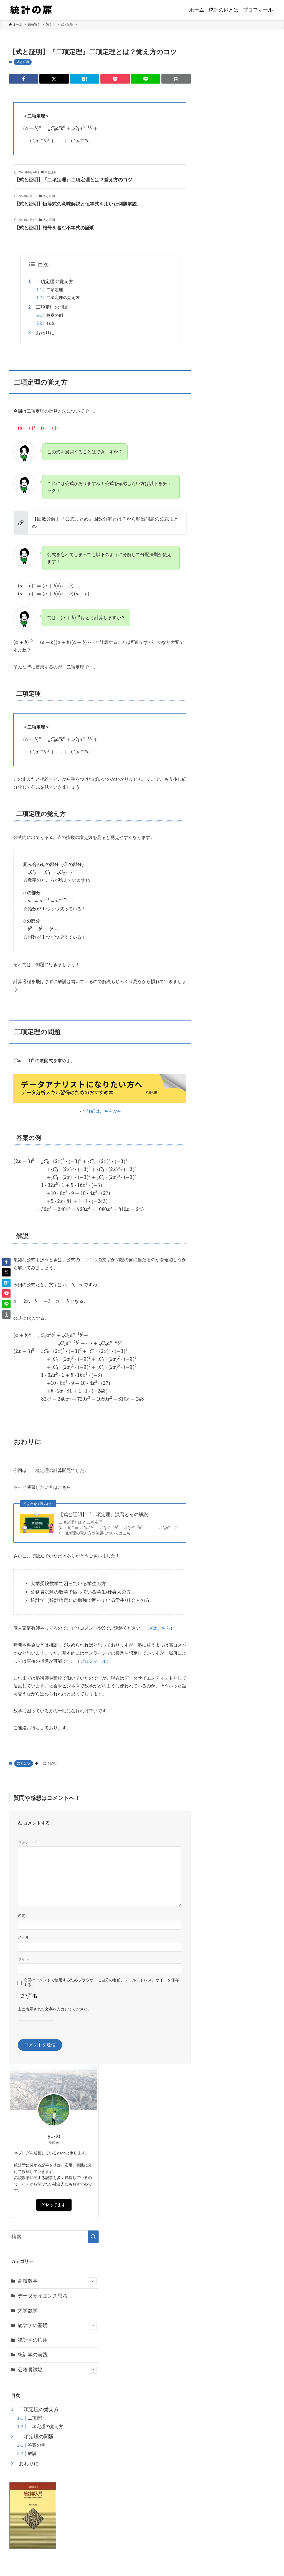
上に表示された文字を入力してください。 (55, 2009)
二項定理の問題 (52, 307)
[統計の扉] (31, 10)
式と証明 (23, 62)
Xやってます (54, 2205)
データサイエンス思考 (43, 2296)
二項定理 (55, 290)
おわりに (45, 333)
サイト (24, 1959)
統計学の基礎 (33, 2325)
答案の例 (55, 315)
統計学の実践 (33, 2355)
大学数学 (28, 2311)
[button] (24, 79)
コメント (28, 1842)
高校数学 (28, 2281)
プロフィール (93, 1661)
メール (24, 1937)
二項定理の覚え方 (55, 282)
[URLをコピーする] (176, 79)
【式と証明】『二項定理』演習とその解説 (103, 1515)
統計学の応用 (33, 2340)
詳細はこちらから (104, 1111)
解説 (50, 323)
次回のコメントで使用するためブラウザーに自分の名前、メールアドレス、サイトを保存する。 (101, 1982)
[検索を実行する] (93, 2237)
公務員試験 (30, 2370)
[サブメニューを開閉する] (93, 2281)
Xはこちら (160, 1628)
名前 (22, 1916)
